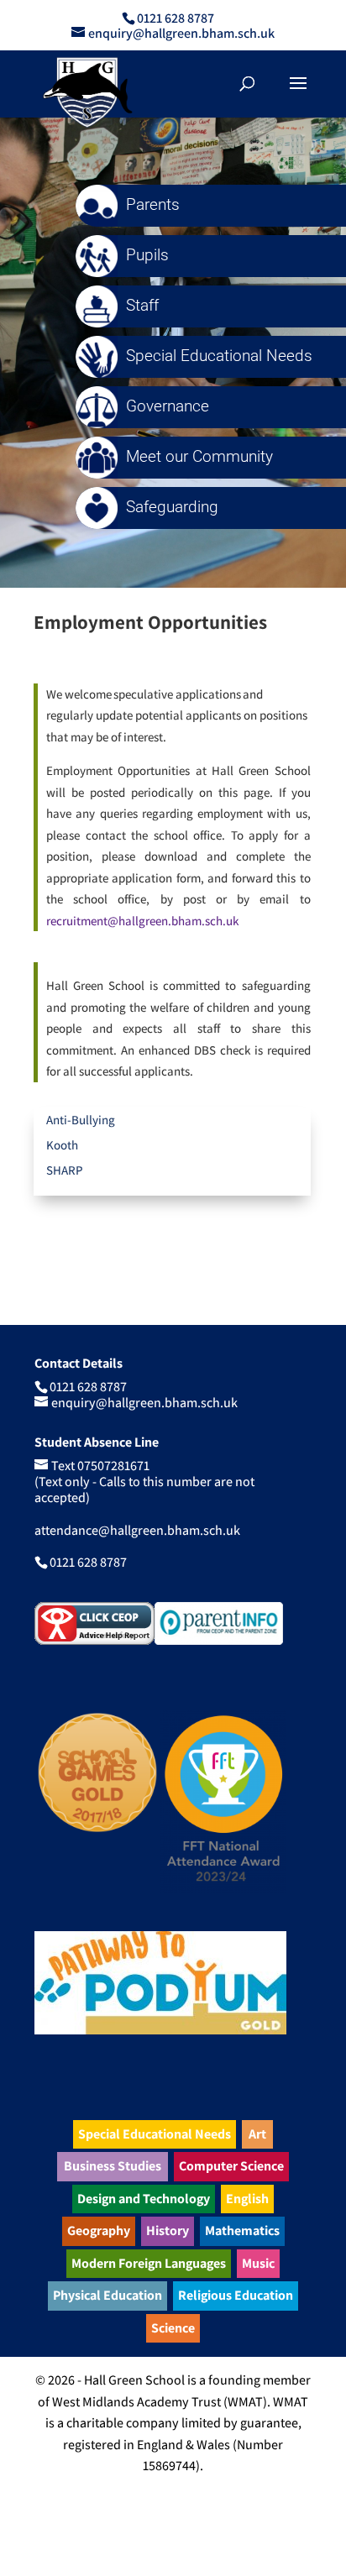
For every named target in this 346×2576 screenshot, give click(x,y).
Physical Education (107, 2295)
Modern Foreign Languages (149, 2263)
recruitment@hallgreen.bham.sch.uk (142, 921)
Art (257, 2134)
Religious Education (236, 2295)
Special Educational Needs (155, 2134)
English (247, 2199)
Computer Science (231, 2166)
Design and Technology (144, 2199)
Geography (99, 2230)
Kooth (62, 1145)
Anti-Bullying (81, 1120)
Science (173, 2328)
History (168, 2230)
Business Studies (113, 2166)
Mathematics (242, 2230)
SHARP (65, 1170)
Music (258, 2263)
